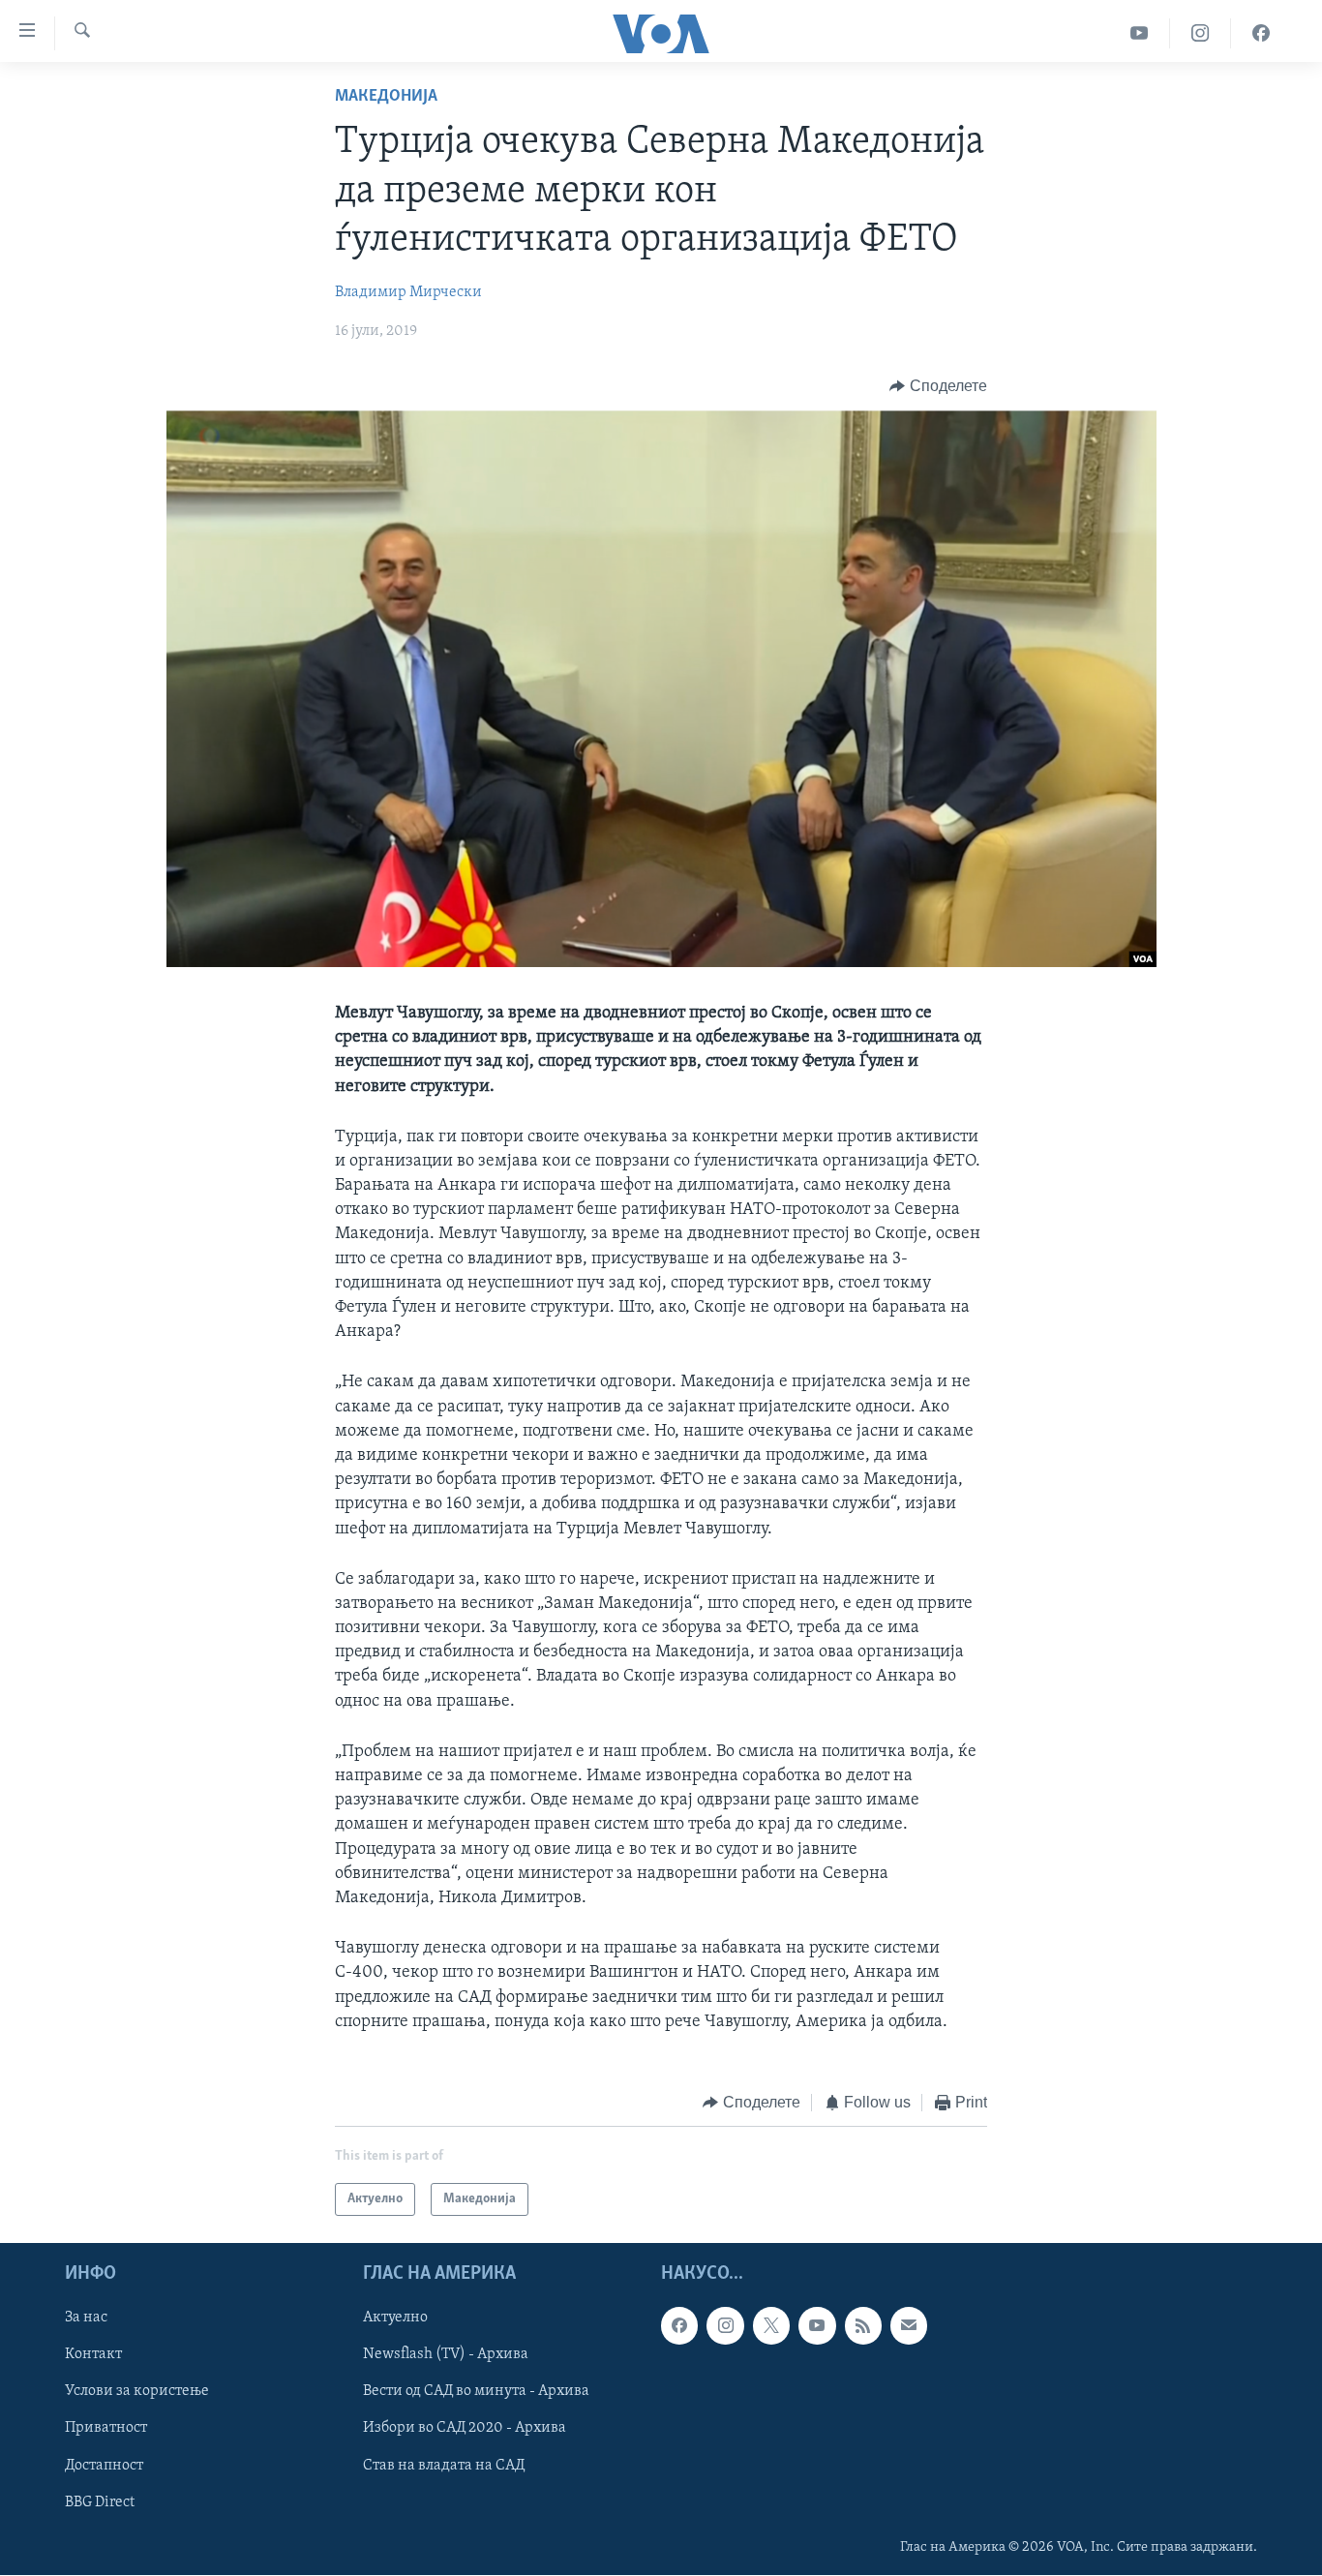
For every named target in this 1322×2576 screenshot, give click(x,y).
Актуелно (395, 2318)
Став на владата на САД (444, 2466)
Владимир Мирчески (408, 292)
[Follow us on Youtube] (817, 2326)
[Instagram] (1201, 33)
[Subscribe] (909, 2326)
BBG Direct (100, 2502)
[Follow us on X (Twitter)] (771, 2326)
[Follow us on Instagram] (725, 2326)
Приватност (106, 2429)
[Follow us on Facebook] (679, 2326)
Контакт (93, 2355)
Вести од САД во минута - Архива (476, 2392)
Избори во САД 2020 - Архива (465, 2429)
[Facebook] (1261, 33)
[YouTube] (1140, 33)
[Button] (938, 386)
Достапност (104, 2466)
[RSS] (863, 2326)
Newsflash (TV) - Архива (446, 2355)
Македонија (386, 97)
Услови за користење (137, 2392)
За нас (86, 2318)
